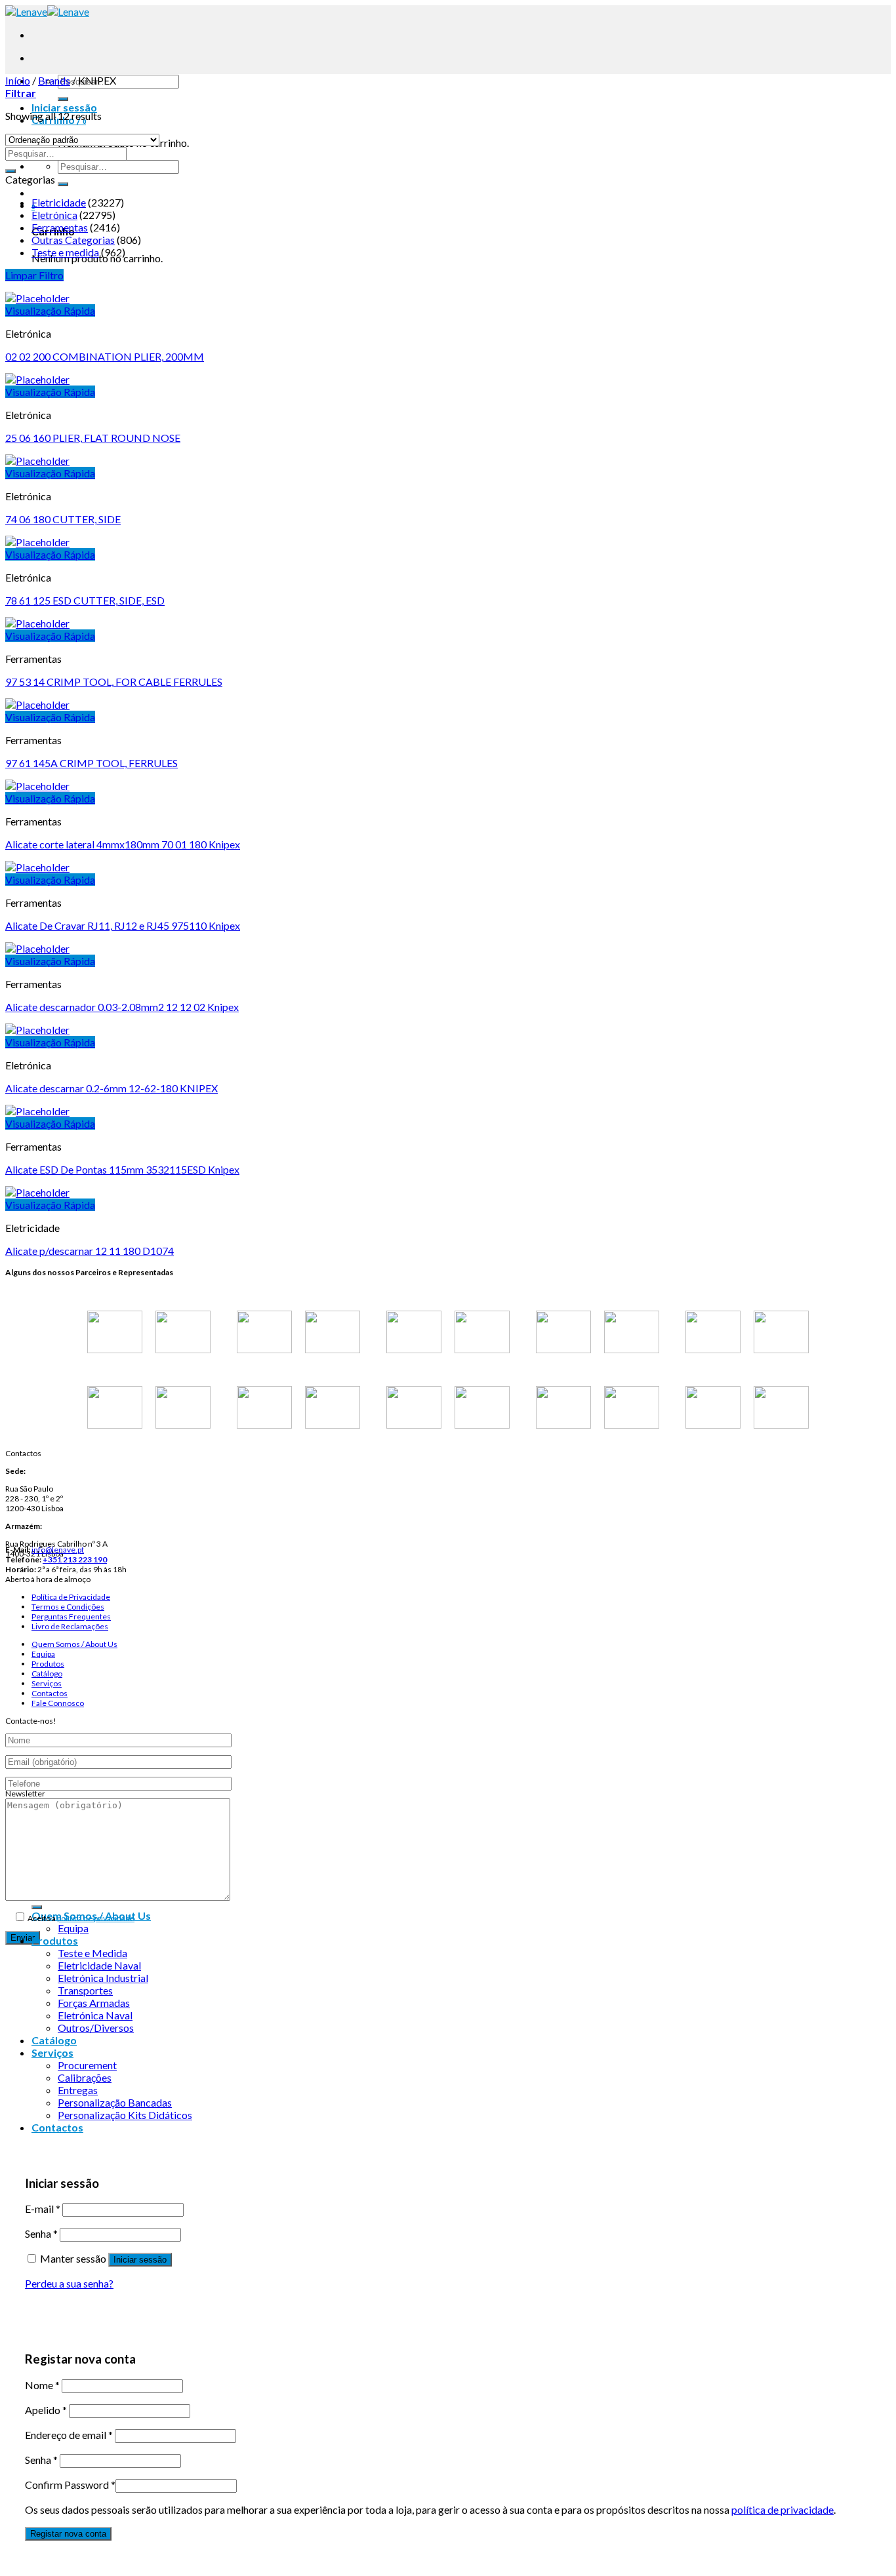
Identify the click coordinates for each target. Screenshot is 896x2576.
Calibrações (85, 2077)
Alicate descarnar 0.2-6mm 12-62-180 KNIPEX (112, 1088)
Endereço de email (69, 2435)
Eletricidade (59, 202)
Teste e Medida (92, 1953)
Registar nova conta (68, 2534)
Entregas (78, 2090)
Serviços (47, 1683)
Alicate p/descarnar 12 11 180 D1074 (90, 1251)
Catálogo (47, 1674)
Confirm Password (70, 2485)
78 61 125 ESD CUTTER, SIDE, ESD (85, 600)
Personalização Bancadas (115, 2102)
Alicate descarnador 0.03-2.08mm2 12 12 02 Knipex (122, 1007)
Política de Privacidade (71, 1597)
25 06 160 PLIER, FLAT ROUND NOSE (93, 438)
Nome (42, 2385)
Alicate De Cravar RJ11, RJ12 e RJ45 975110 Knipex (123, 925)
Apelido (46, 2410)
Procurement (87, 2065)
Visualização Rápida (50, 310)
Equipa (43, 1654)
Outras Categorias (73, 240)
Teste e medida (65, 252)
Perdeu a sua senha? (69, 2283)
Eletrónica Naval (95, 2015)
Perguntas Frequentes (71, 1616)
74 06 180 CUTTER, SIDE (63, 519)
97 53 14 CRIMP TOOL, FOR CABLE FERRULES (114, 682)
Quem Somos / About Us (74, 1644)
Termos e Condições (68, 1607)
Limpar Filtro (34, 275)
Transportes (85, 1990)
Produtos (48, 1664)
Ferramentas (60, 227)
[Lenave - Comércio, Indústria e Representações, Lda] (47, 11)
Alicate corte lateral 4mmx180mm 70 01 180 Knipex (123, 844)
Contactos (50, 1693)
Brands (54, 80)
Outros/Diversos (96, 2028)
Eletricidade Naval (99, 1965)
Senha (41, 2233)
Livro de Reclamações (70, 1626)
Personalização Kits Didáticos (125, 2115)
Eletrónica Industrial (103, 1978)
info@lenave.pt (58, 1550)
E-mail (43, 2209)
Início (18, 80)
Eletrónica (54, 215)
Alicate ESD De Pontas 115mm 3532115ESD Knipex (122, 1169)
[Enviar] (63, 99)
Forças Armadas (94, 2003)
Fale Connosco (58, 1703)
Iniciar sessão (140, 2260)
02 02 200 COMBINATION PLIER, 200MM (105, 356)
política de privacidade (96, 1918)
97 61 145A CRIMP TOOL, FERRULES (92, 763)
